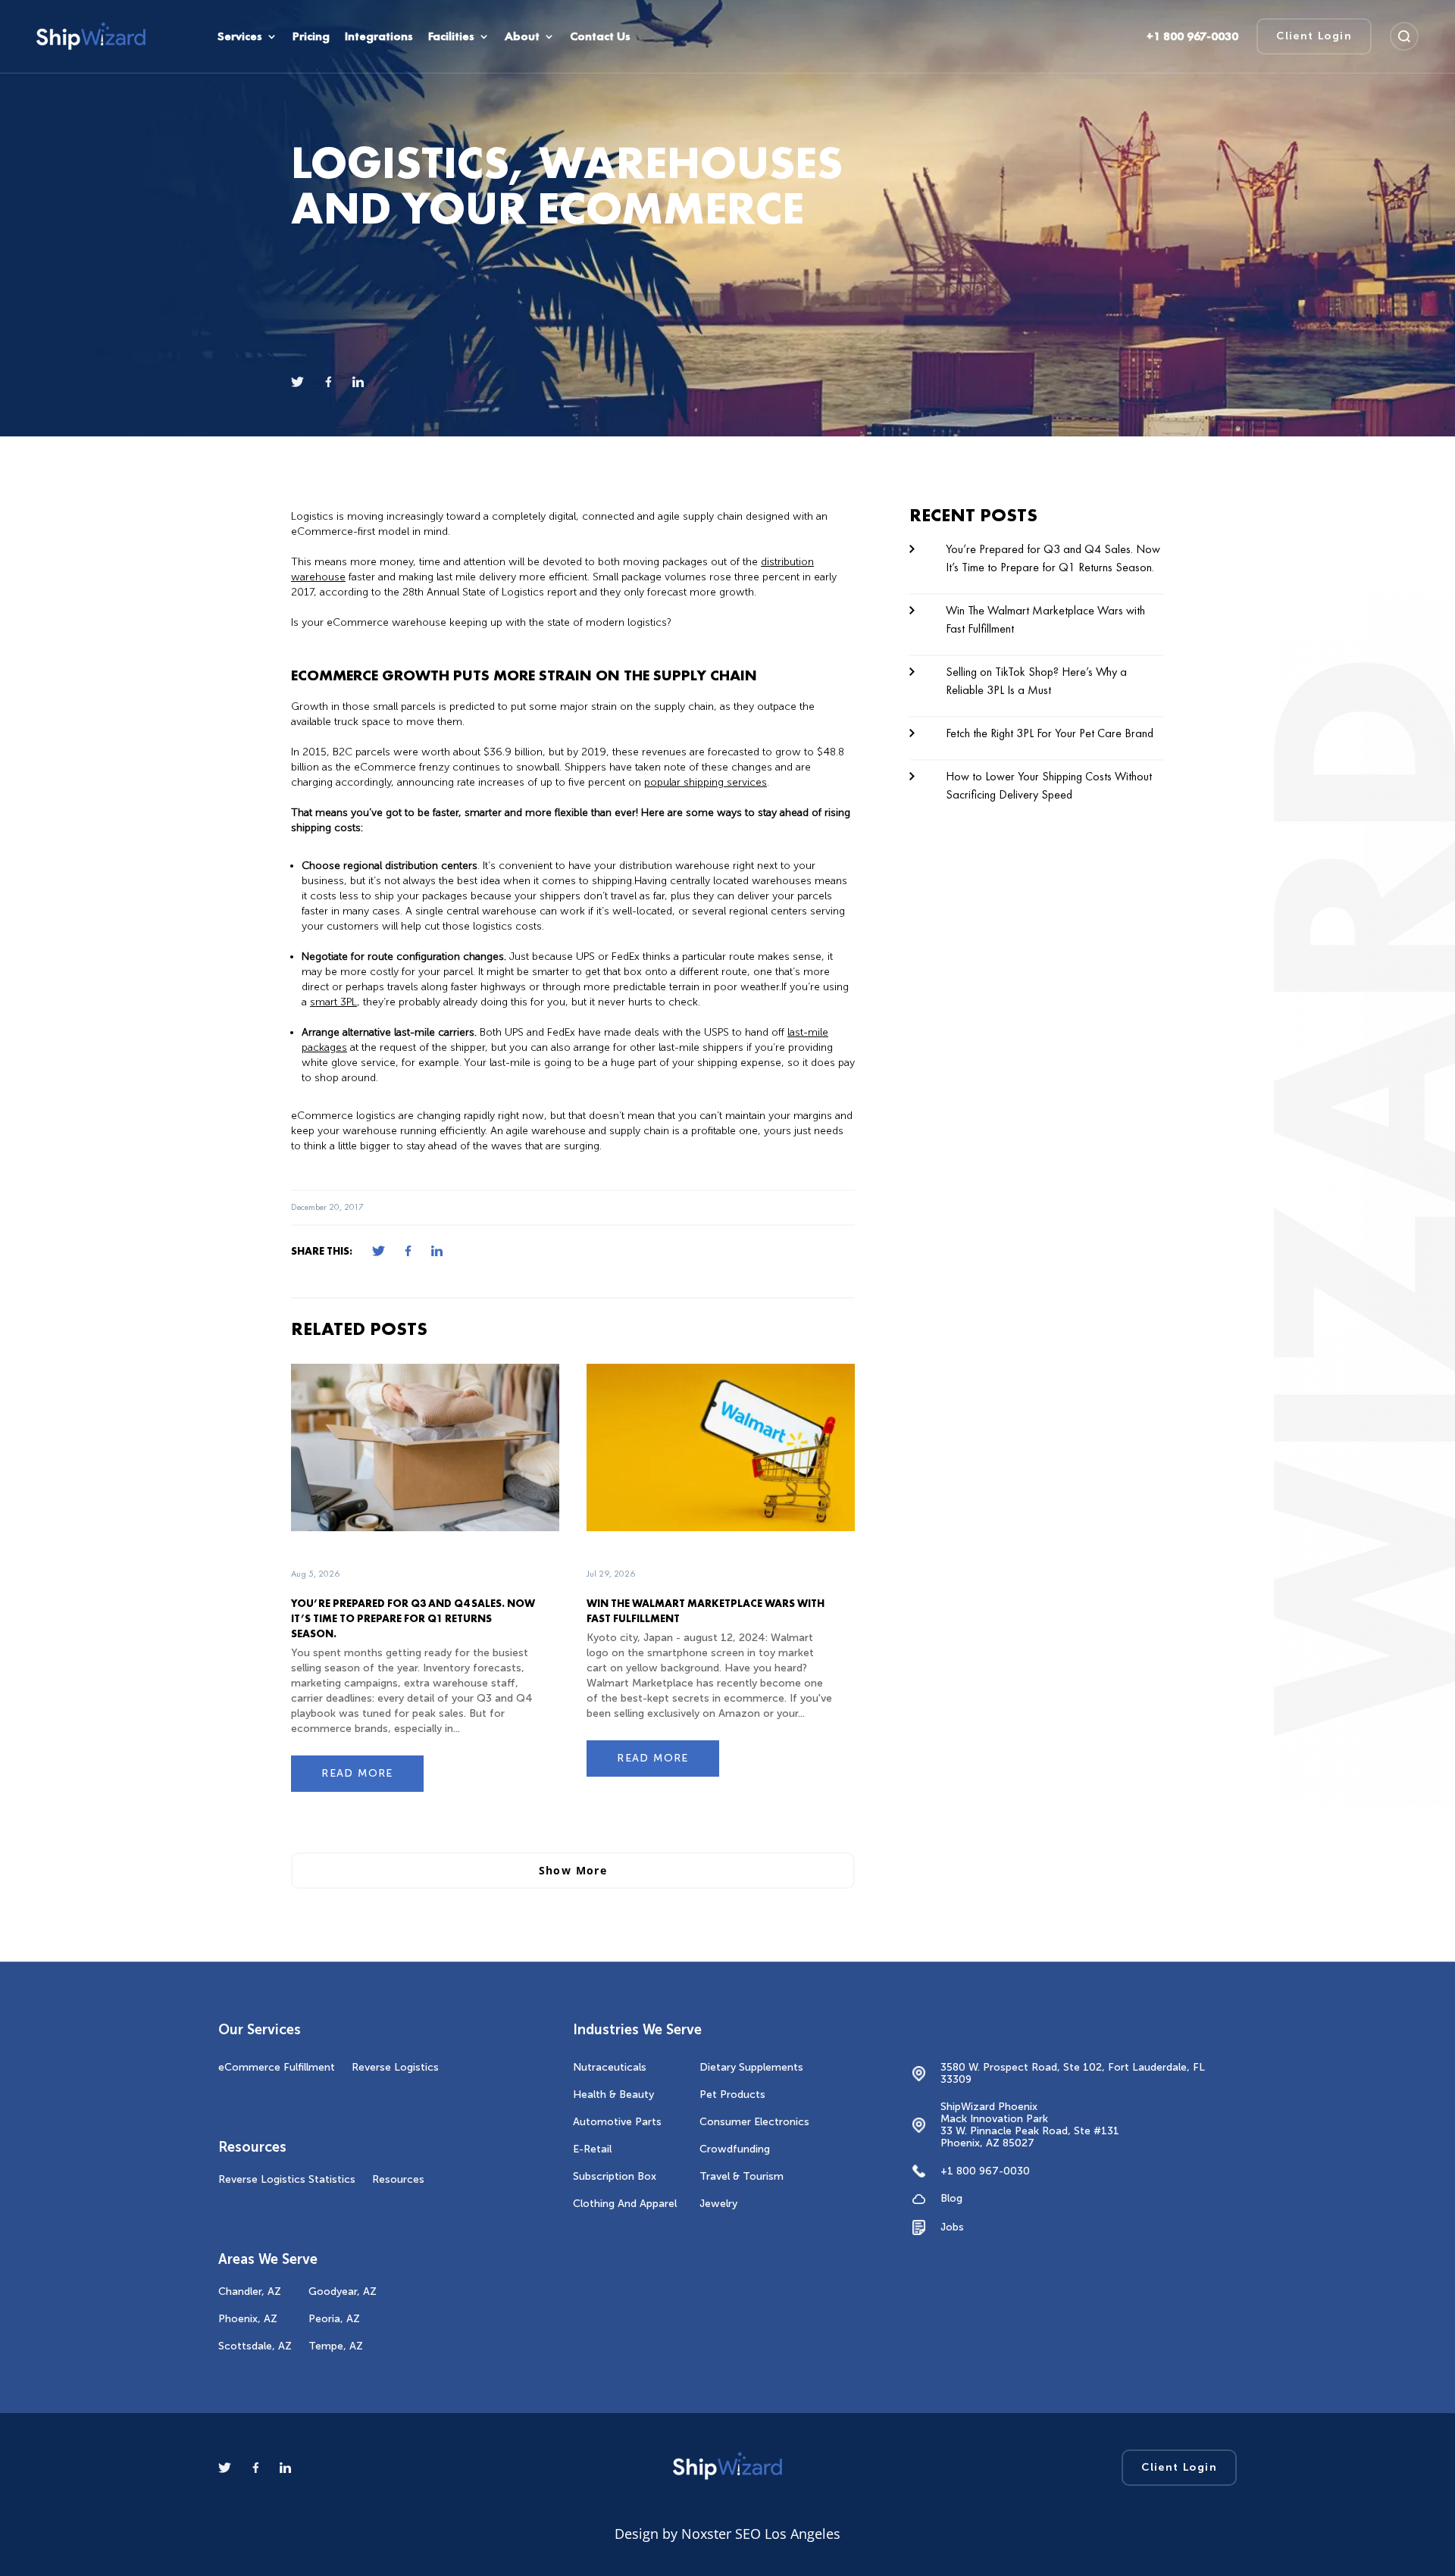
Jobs (952, 2227)
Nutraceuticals (610, 2067)
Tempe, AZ (336, 2346)
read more (357, 1773)
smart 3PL (333, 1002)
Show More (573, 1870)
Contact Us (600, 36)
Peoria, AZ (334, 2319)
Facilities (451, 36)
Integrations (379, 36)
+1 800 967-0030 (985, 2171)
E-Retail (592, 2149)
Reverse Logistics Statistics (287, 2179)
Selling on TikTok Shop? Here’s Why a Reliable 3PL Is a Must (1036, 681)
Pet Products (732, 2095)
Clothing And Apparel (625, 2204)
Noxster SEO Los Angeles (761, 2534)
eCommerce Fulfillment (277, 2067)
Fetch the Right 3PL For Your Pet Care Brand (1050, 733)
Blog (951, 2199)
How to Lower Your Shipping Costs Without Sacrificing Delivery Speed (1049, 785)
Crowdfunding (735, 2149)
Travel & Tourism (742, 2176)
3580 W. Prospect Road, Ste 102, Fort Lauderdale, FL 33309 (1073, 2074)
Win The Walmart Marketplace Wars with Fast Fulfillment (1045, 619)
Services (240, 36)
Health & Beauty (613, 2095)
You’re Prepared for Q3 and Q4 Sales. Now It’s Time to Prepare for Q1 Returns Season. (413, 1618)
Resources (398, 2179)
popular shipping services (706, 782)
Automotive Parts (617, 2122)
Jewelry (718, 2204)
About (522, 36)
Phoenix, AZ (248, 2319)
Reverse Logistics (395, 2067)
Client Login (1314, 36)
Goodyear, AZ (343, 2292)
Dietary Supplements (751, 2067)
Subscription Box (615, 2176)
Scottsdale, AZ (255, 2346)
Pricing (311, 36)
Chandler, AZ (250, 2292)
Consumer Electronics (754, 2122)
